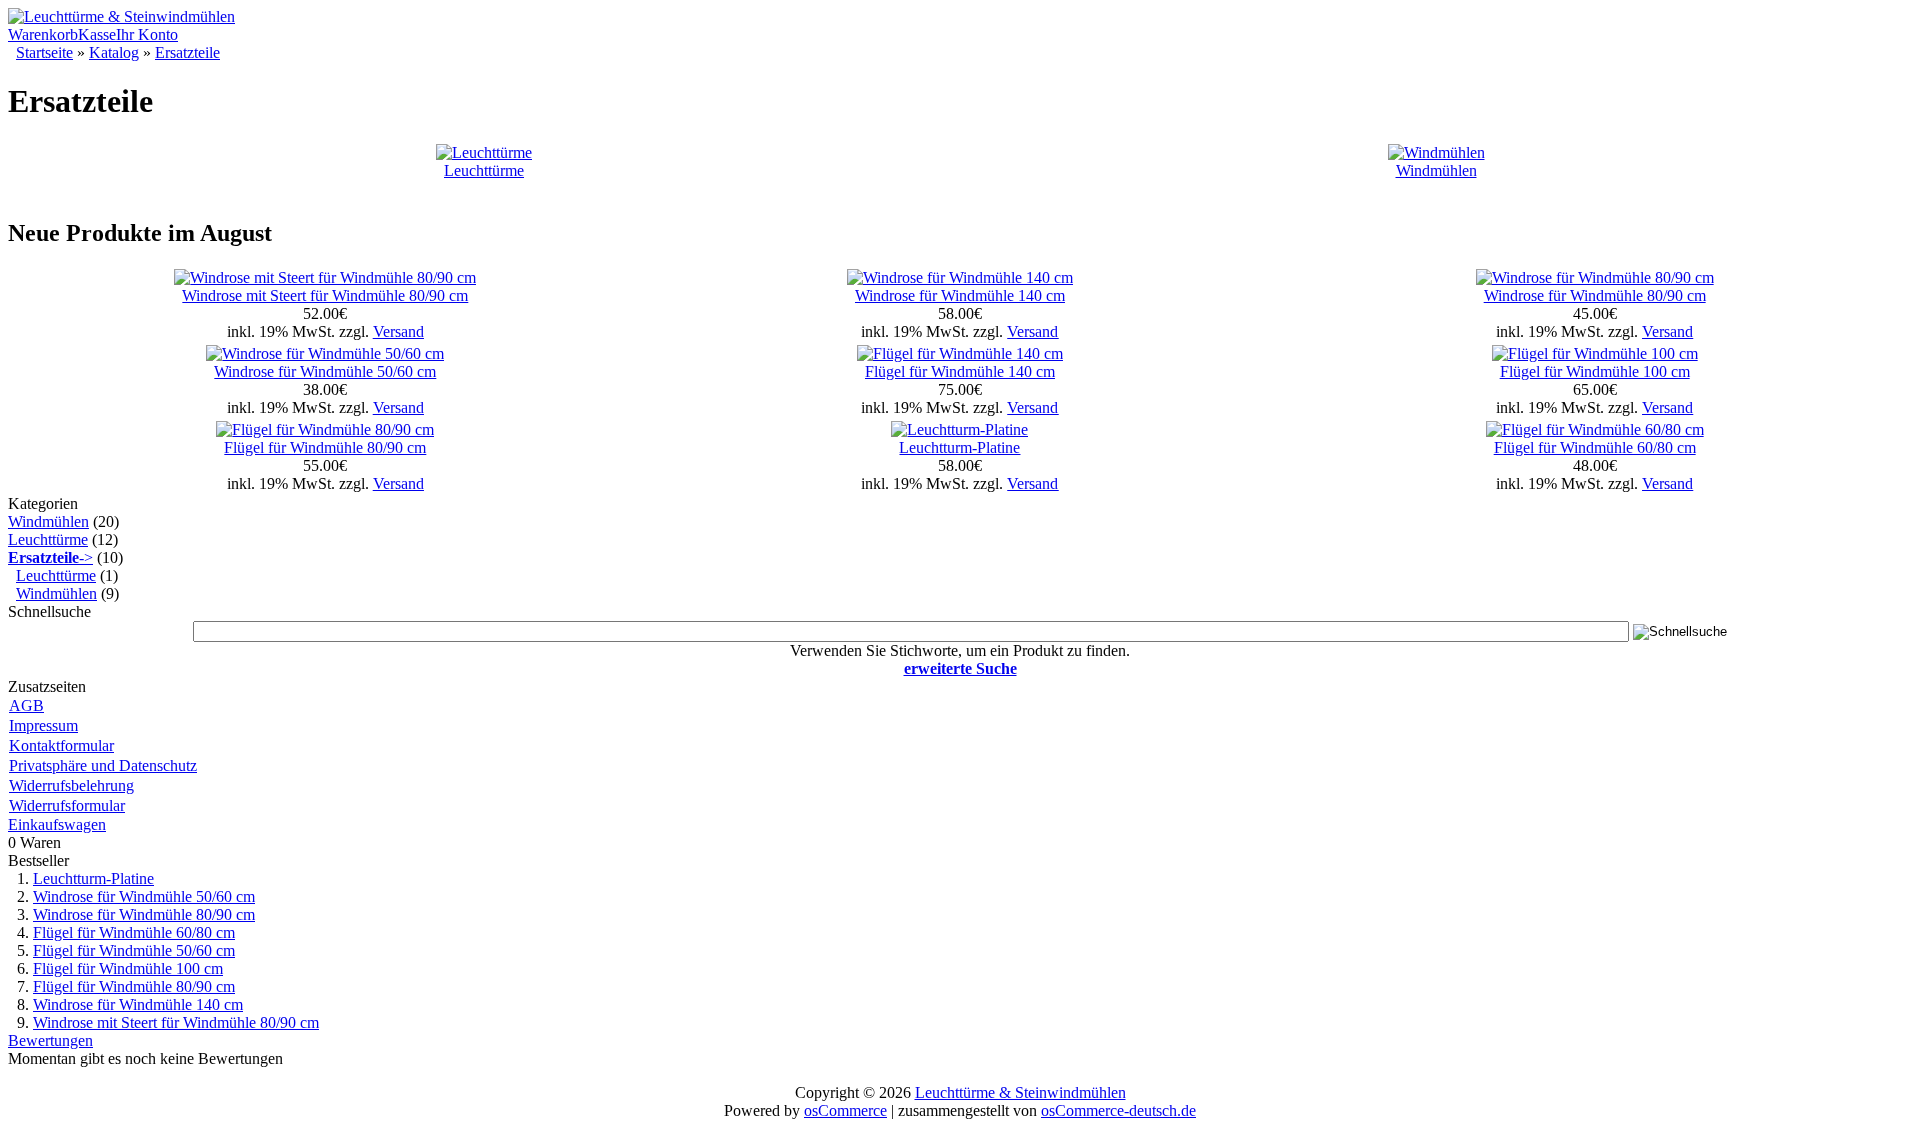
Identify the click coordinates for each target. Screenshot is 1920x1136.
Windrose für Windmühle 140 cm (960, 295)
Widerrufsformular (67, 805)
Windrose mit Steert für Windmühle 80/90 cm (325, 295)
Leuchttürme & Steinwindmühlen (1020, 1092)
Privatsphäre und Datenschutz (103, 765)
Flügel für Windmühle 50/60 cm (134, 950)
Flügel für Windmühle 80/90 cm (325, 447)
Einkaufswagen (57, 824)
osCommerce (845, 1110)
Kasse (97, 34)
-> (50, 557)
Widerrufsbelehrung (71, 785)
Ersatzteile (187, 52)
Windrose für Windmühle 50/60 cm (325, 371)
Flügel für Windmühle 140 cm (960, 371)
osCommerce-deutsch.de (1118, 1110)
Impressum (43, 725)
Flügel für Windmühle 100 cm (1595, 371)
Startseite (44, 52)
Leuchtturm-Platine (959, 447)
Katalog (114, 52)
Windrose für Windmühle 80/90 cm (1595, 295)
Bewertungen (50, 1040)
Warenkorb (43, 34)
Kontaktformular (61, 745)
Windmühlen (1436, 170)
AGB (26, 705)
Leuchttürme (484, 170)
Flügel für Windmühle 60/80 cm (1595, 447)
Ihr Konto (147, 34)
